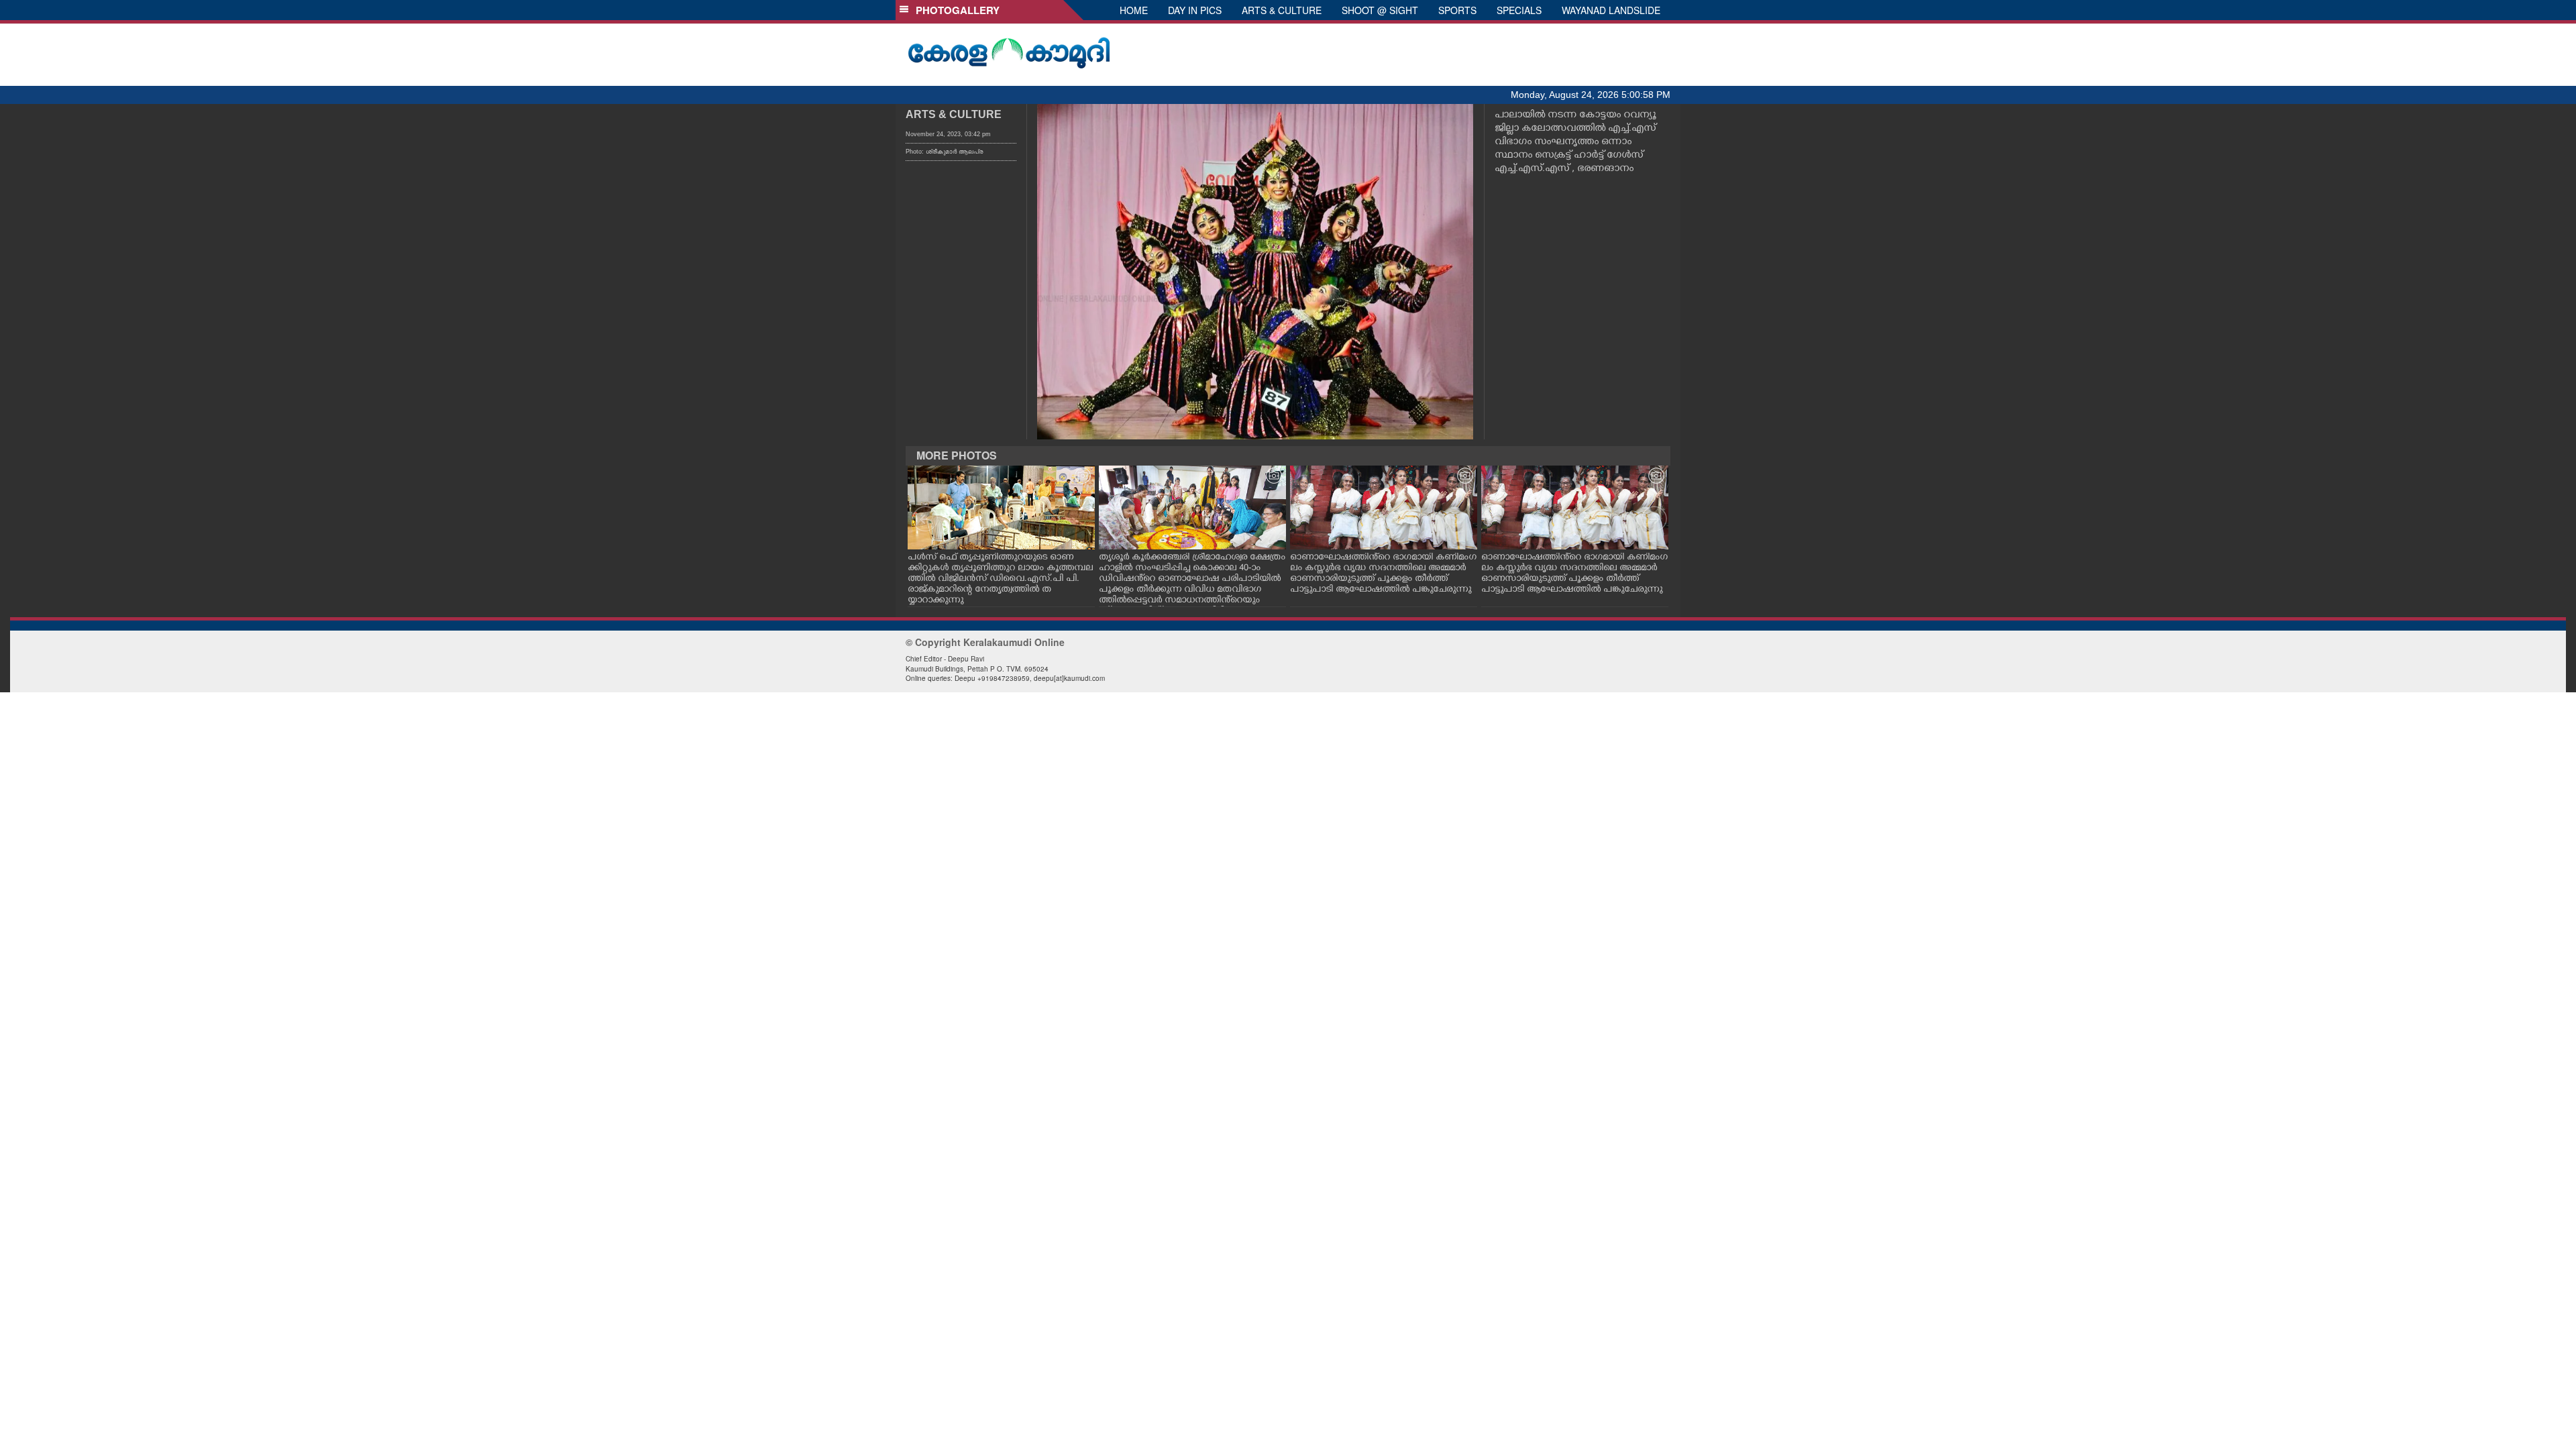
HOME (1134, 10)
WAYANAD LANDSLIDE (1611, 10)
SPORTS (1457, 10)
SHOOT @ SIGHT (1380, 10)
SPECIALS (1519, 10)
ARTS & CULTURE (1282, 10)
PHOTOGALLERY (955, 10)
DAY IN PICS (1195, 10)
